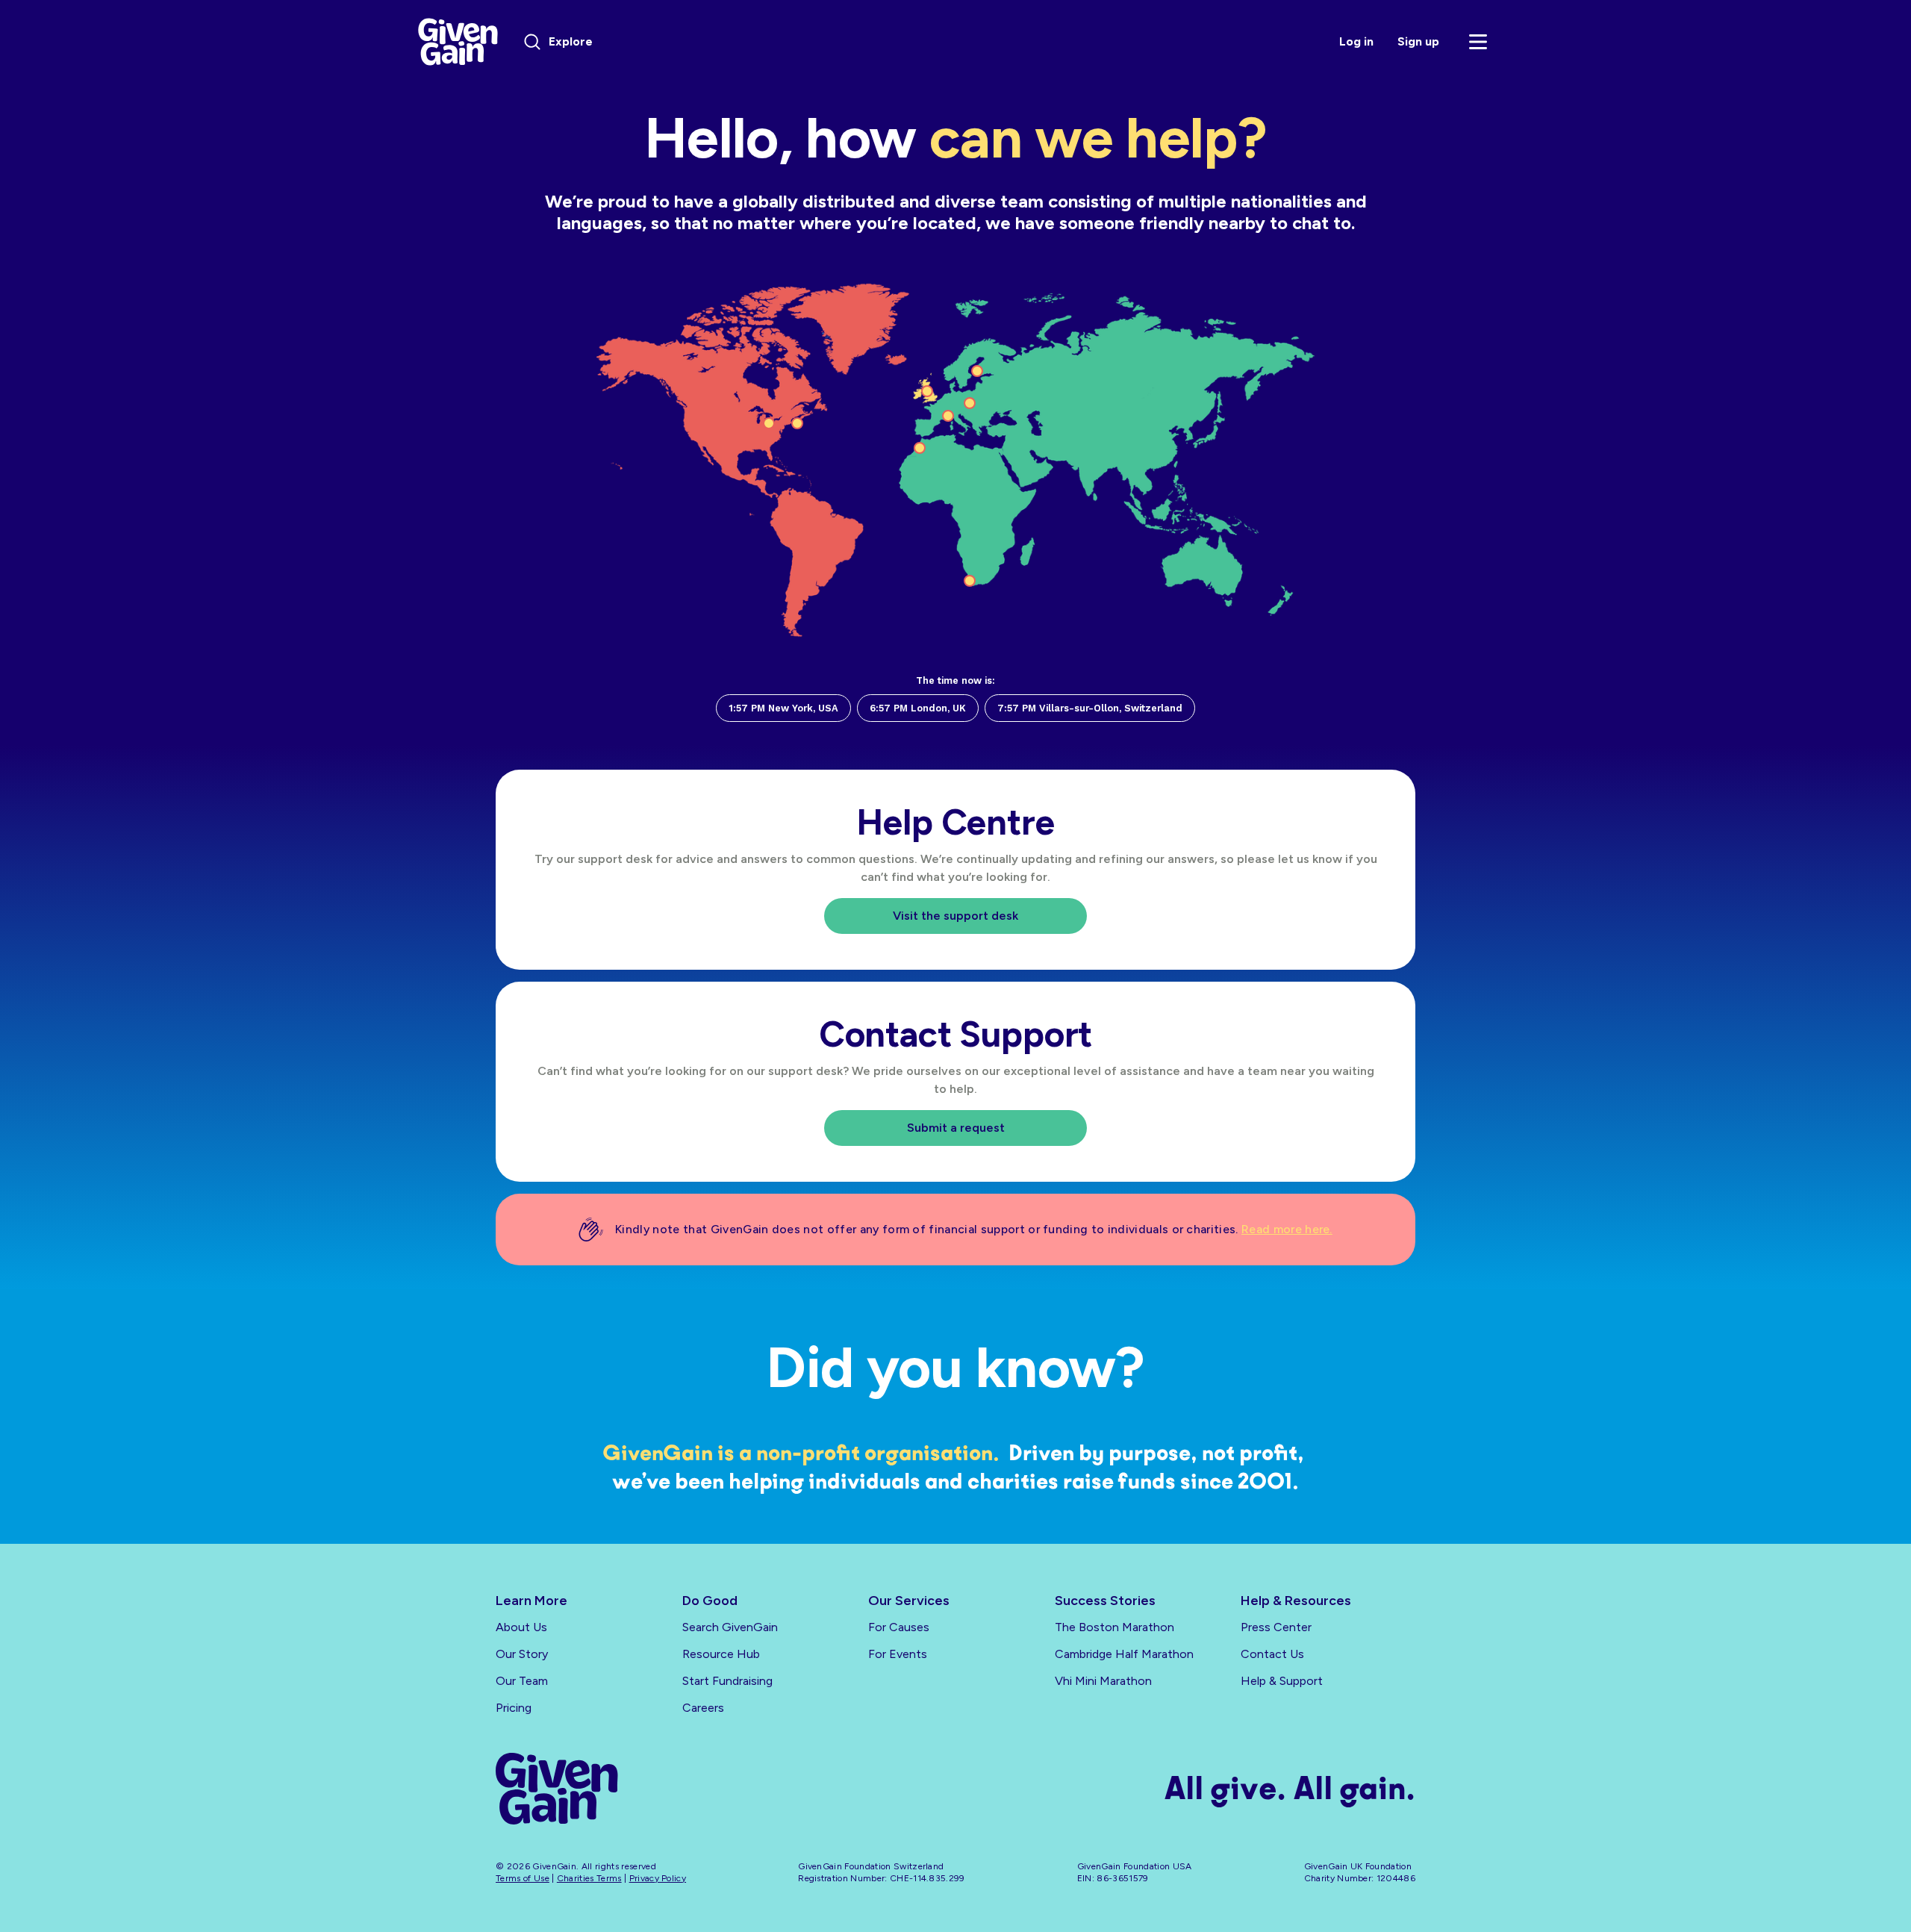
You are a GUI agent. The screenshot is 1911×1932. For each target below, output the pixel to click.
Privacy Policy (658, 1878)
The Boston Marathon (1115, 1627)
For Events (898, 1654)
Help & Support (1282, 1681)
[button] (1478, 42)
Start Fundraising (727, 1681)
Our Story (522, 1654)
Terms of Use (523, 1878)
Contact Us (1272, 1654)
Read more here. (1287, 1229)
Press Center (1276, 1627)
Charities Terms (589, 1878)
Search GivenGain (730, 1627)
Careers (703, 1708)
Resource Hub (721, 1654)
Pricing (514, 1708)
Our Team (522, 1681)
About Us (521, 1627)
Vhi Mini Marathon (1103, 1681)
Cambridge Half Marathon (1124, 1654)
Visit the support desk (955, 916)
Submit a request (956, 1128)
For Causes (899, 1627)
